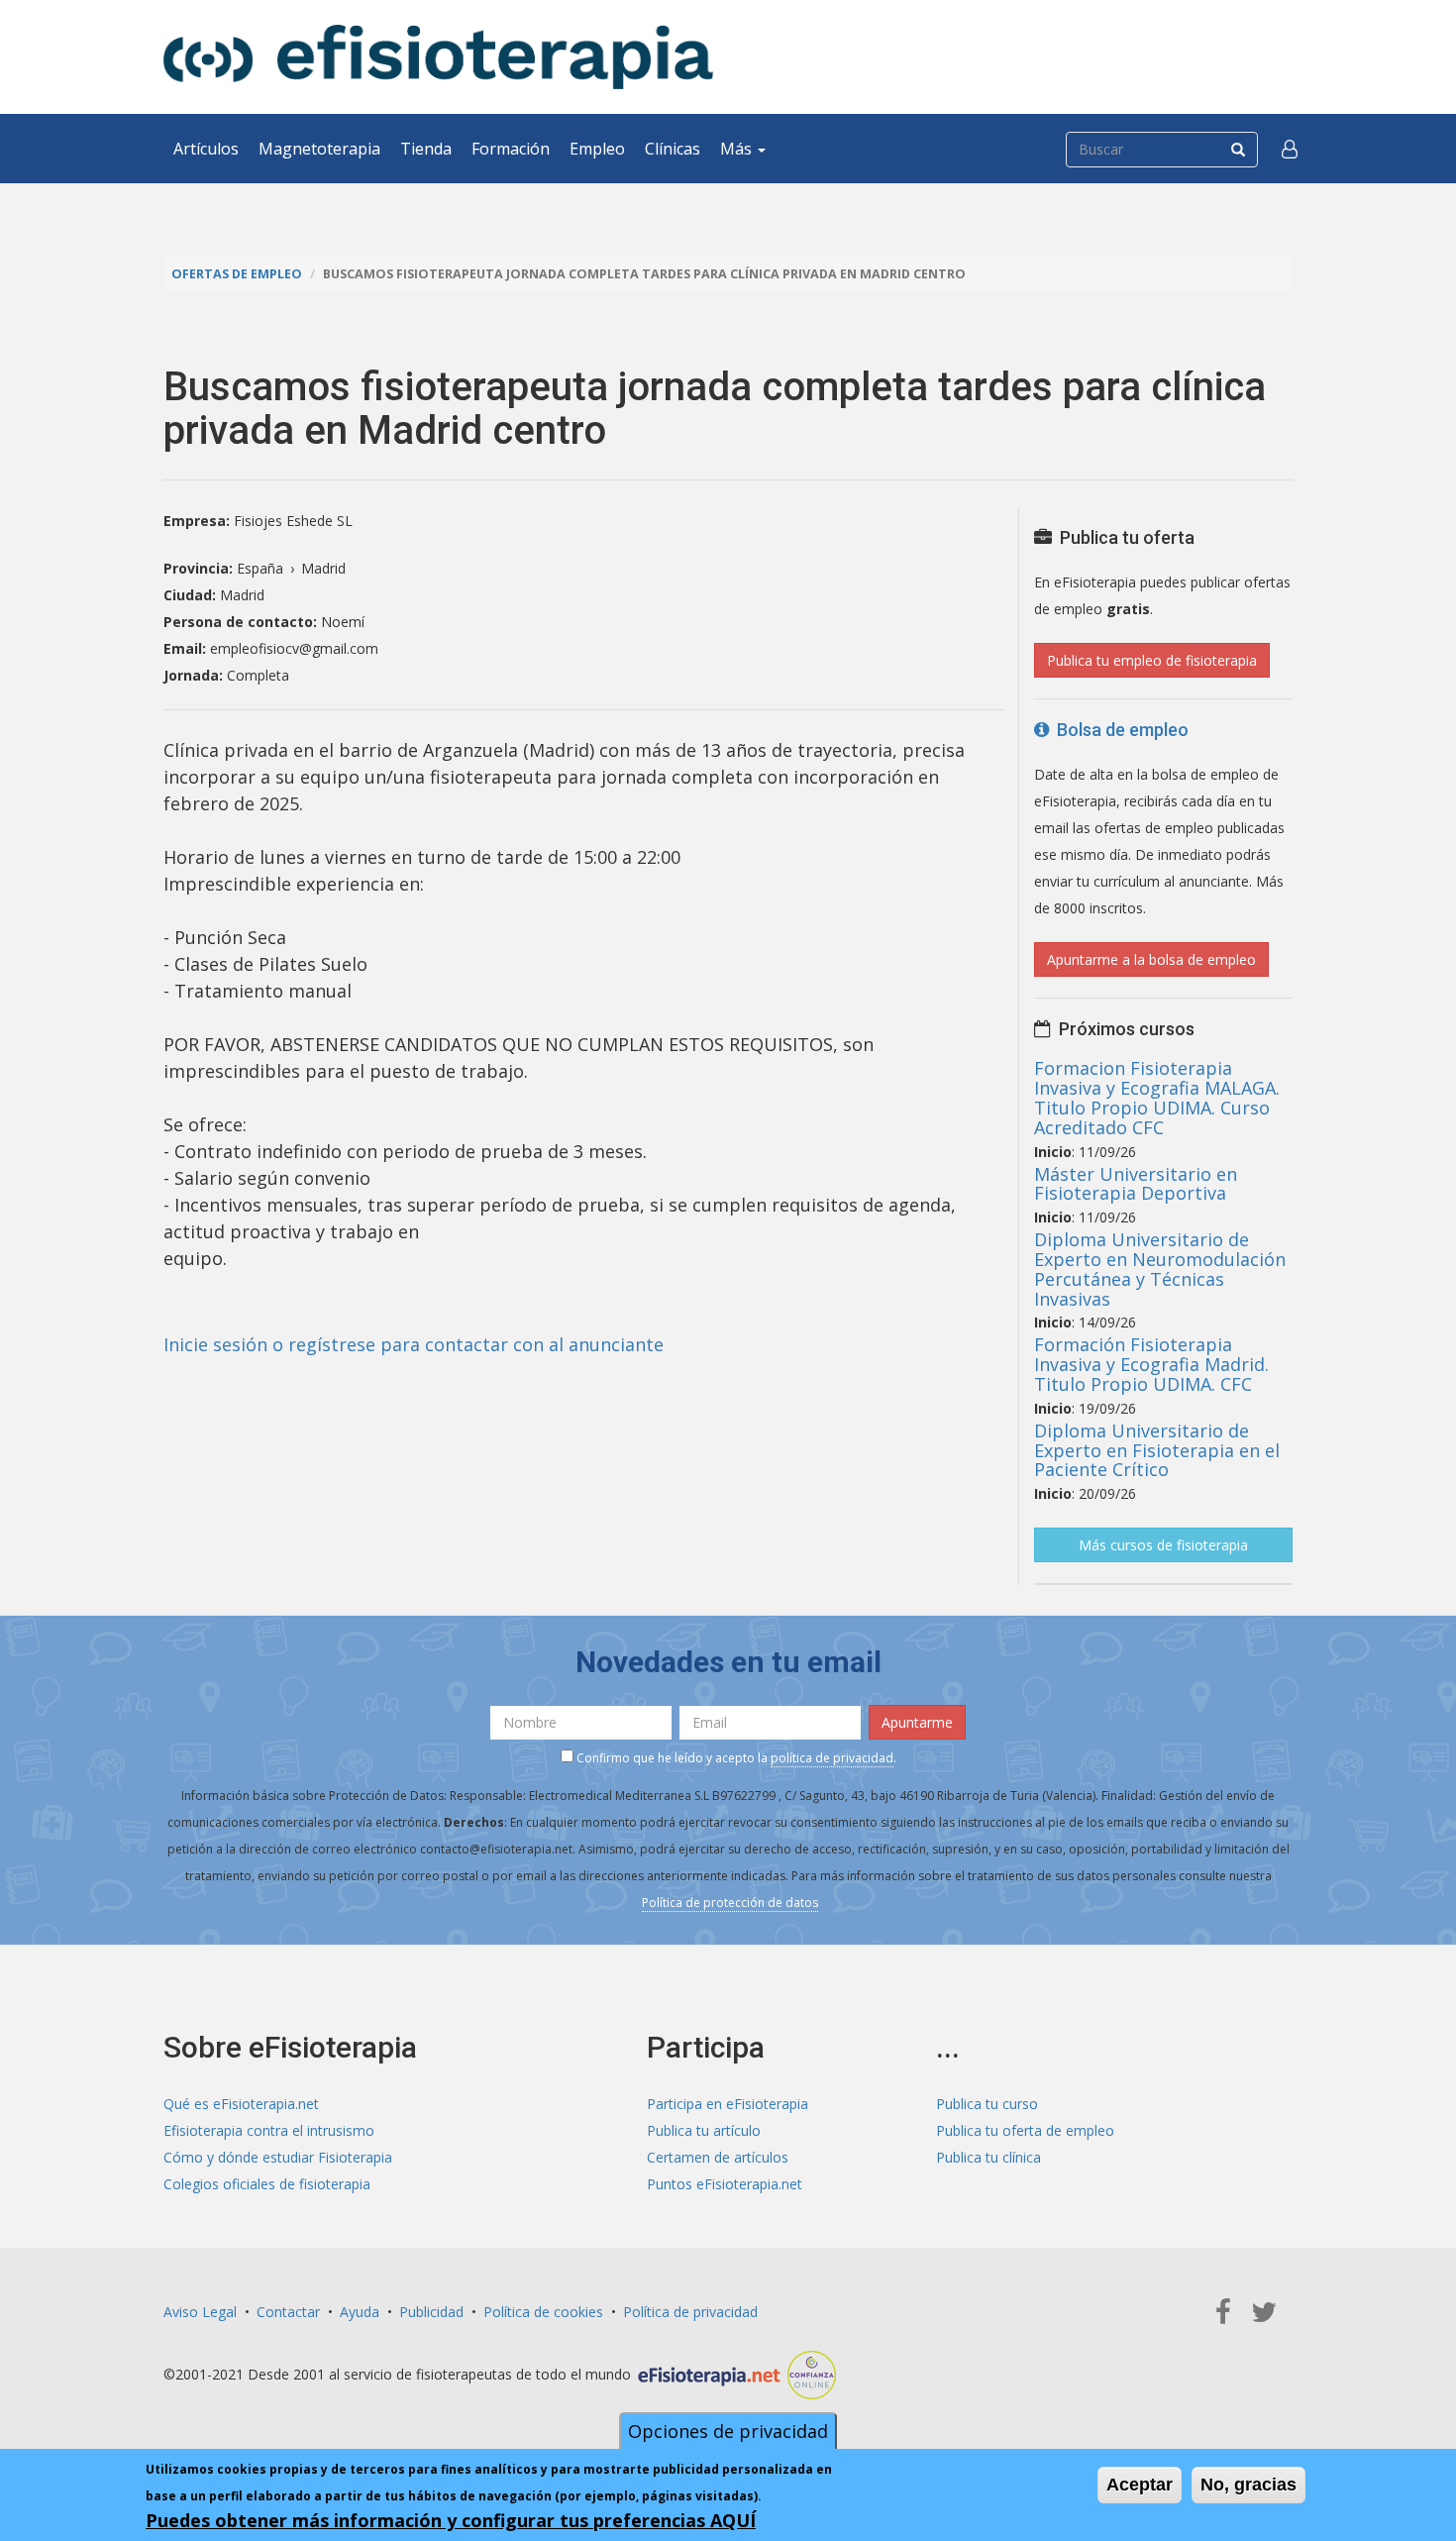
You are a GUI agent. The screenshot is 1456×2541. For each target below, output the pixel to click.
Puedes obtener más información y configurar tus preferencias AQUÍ (451, 2520)
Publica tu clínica (988, 2157)
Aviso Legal (200, 2312)
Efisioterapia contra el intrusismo (269, 2130)
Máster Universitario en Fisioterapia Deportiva (1136, 1184)
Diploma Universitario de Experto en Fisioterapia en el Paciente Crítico (1157, 1450)
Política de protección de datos (730, 1903)
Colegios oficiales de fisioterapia (267, 2184)
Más (738, 149)
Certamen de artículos (718, 2157)
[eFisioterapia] (438, 57)
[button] (1290, 149)
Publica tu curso (987, 2104)
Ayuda (360, 2312)
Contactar (288, 2312)
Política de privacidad (690, 2312)
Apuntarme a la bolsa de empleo (1151, 959)
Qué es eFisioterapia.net (241, 2104)
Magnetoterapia (319, 149)
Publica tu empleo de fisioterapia (1152, 660)
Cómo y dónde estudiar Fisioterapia (278, 2157)
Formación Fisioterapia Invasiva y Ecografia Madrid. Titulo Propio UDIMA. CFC (1151, 1364)
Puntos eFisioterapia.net (725, 2184)
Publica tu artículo (704, 2130)
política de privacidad (832, 1758)
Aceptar (1140, 2485)
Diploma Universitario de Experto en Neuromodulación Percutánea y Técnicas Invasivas (1160, 1269)
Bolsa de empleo (1119, 730)
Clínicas (673, 149)
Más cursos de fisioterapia (1163, 1545)
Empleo (597, 149)
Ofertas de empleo (237, 274)
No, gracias (1248, 2485)
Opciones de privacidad (728, 2431)
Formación (511, 149)
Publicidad (431, 2312)
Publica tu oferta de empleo (1025, 2130)
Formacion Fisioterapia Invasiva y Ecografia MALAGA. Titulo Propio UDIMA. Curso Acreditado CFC (1157, 1097)
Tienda (426, 149)
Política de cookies (543, 2312)
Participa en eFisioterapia (728, 2104)
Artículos (206, 149)
